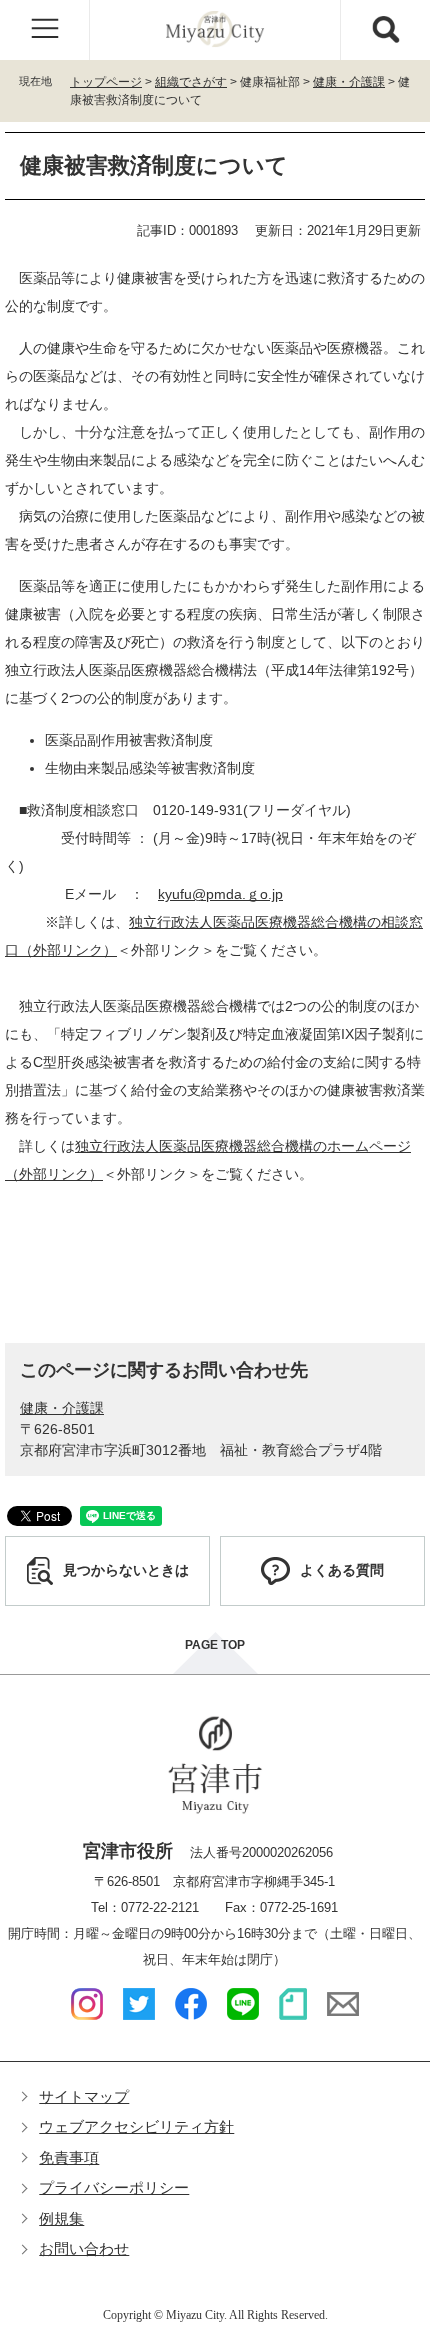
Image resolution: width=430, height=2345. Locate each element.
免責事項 (69, 2157)
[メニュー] (45, 30)
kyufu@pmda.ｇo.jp (220, 894)
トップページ (106, 82)
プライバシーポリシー (114, 2187)
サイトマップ (84, 2096)
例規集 (61, 2218)
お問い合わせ (84, 2248)
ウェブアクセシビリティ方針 (136, 2126)
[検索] (385, 30)
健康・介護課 (349, 82)
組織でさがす (191, 82)
